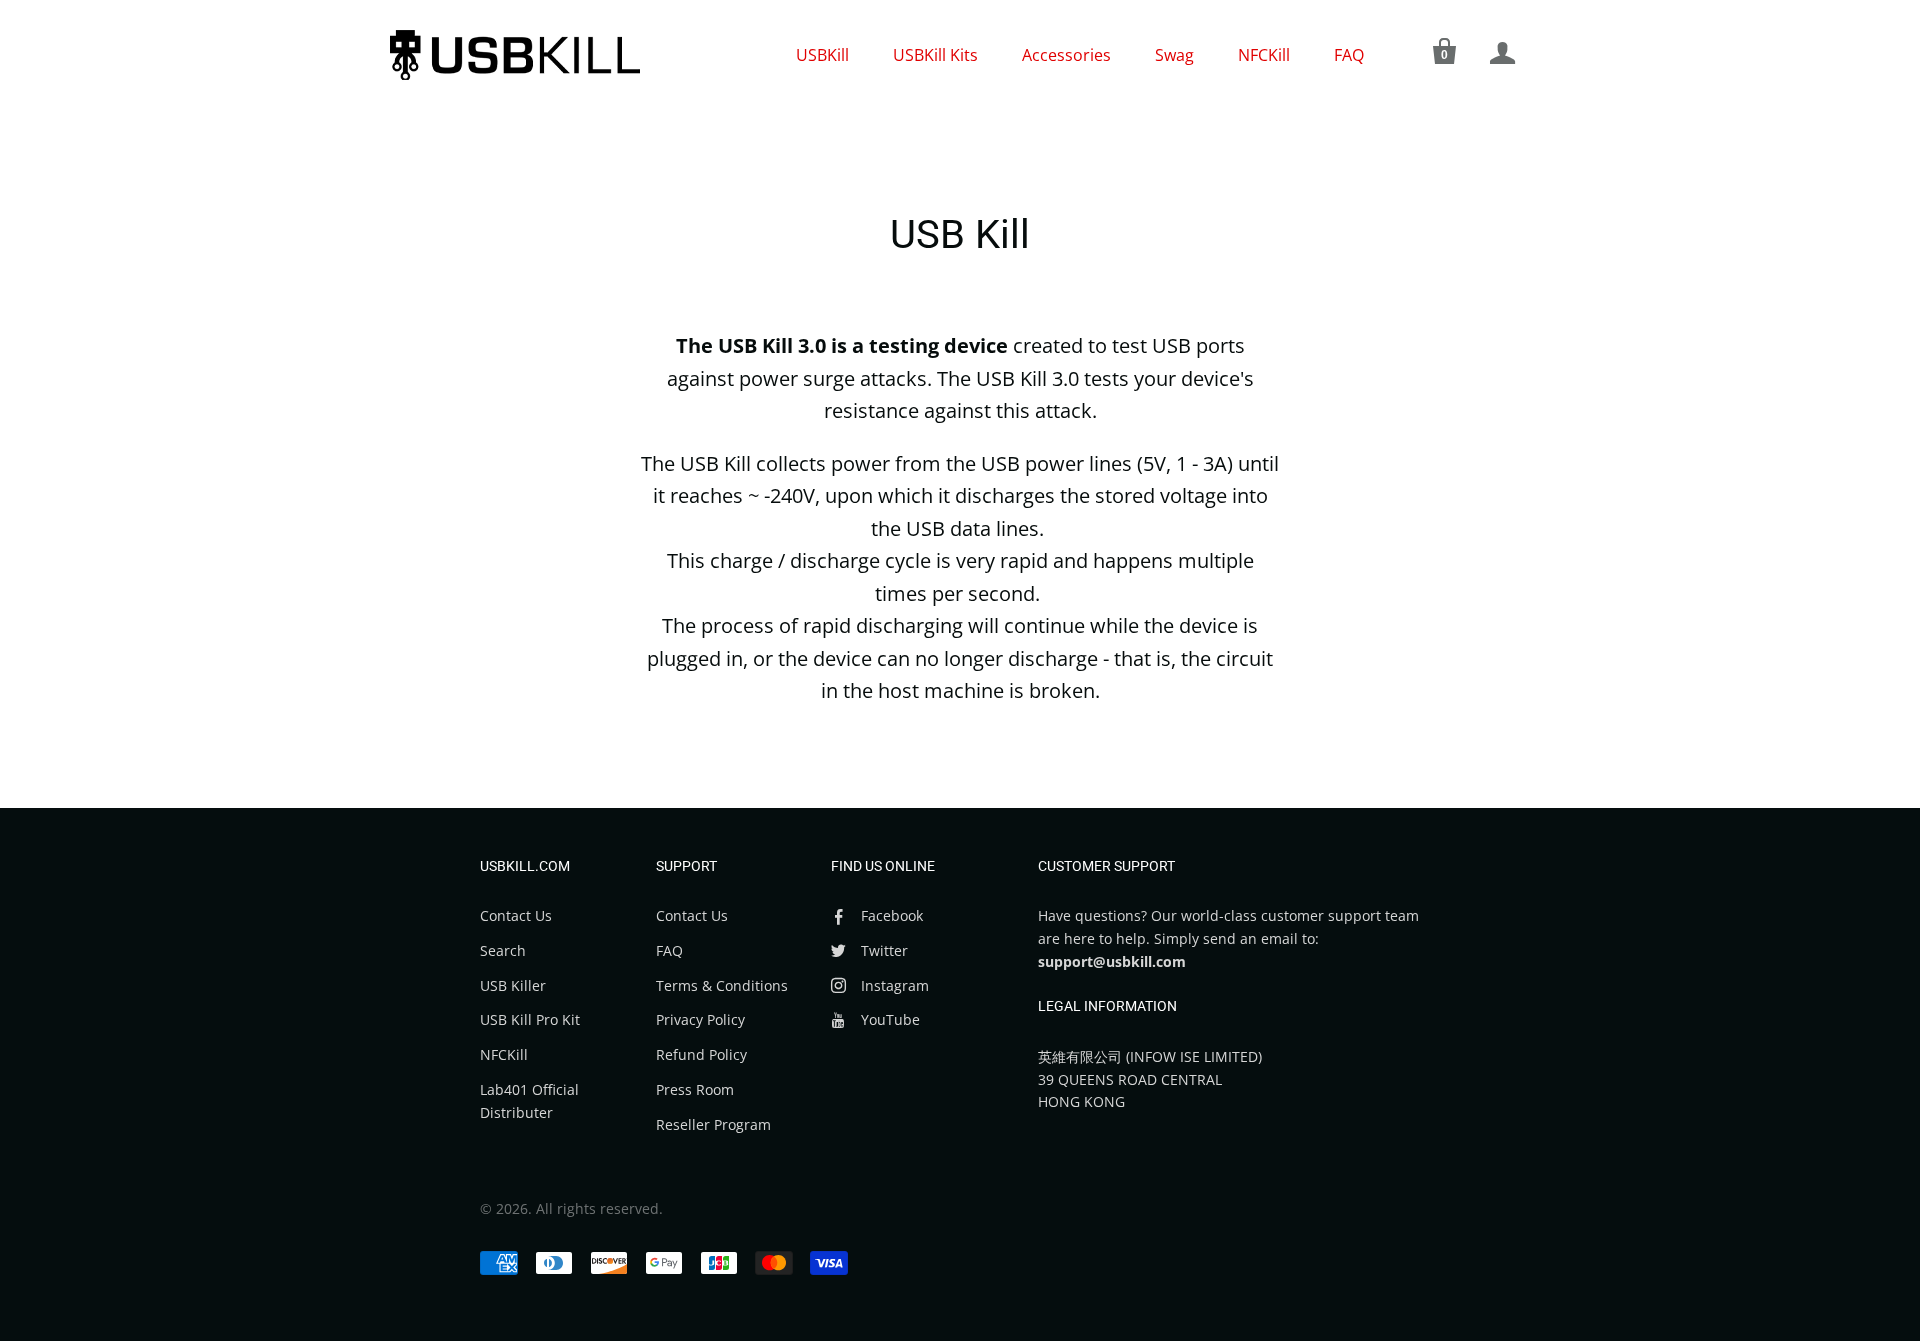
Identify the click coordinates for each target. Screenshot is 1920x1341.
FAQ (1349, 55)
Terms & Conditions (722, 985)
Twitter (884, 950)
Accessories (1066, 55)
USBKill (822, 55)
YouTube (890, 1019)
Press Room (695, 1089)
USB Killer (513, 985)
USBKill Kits (935, 55)
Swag (1174, 55)
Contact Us (516, 915)
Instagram (895, 985)
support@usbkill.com (1112, 961)
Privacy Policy (700, 1019)
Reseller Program (713, 1124)
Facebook (892, 915)
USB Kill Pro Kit (530, 1019)
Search (503, 950)
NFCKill (1264, 55)
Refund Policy (701, 1054)
